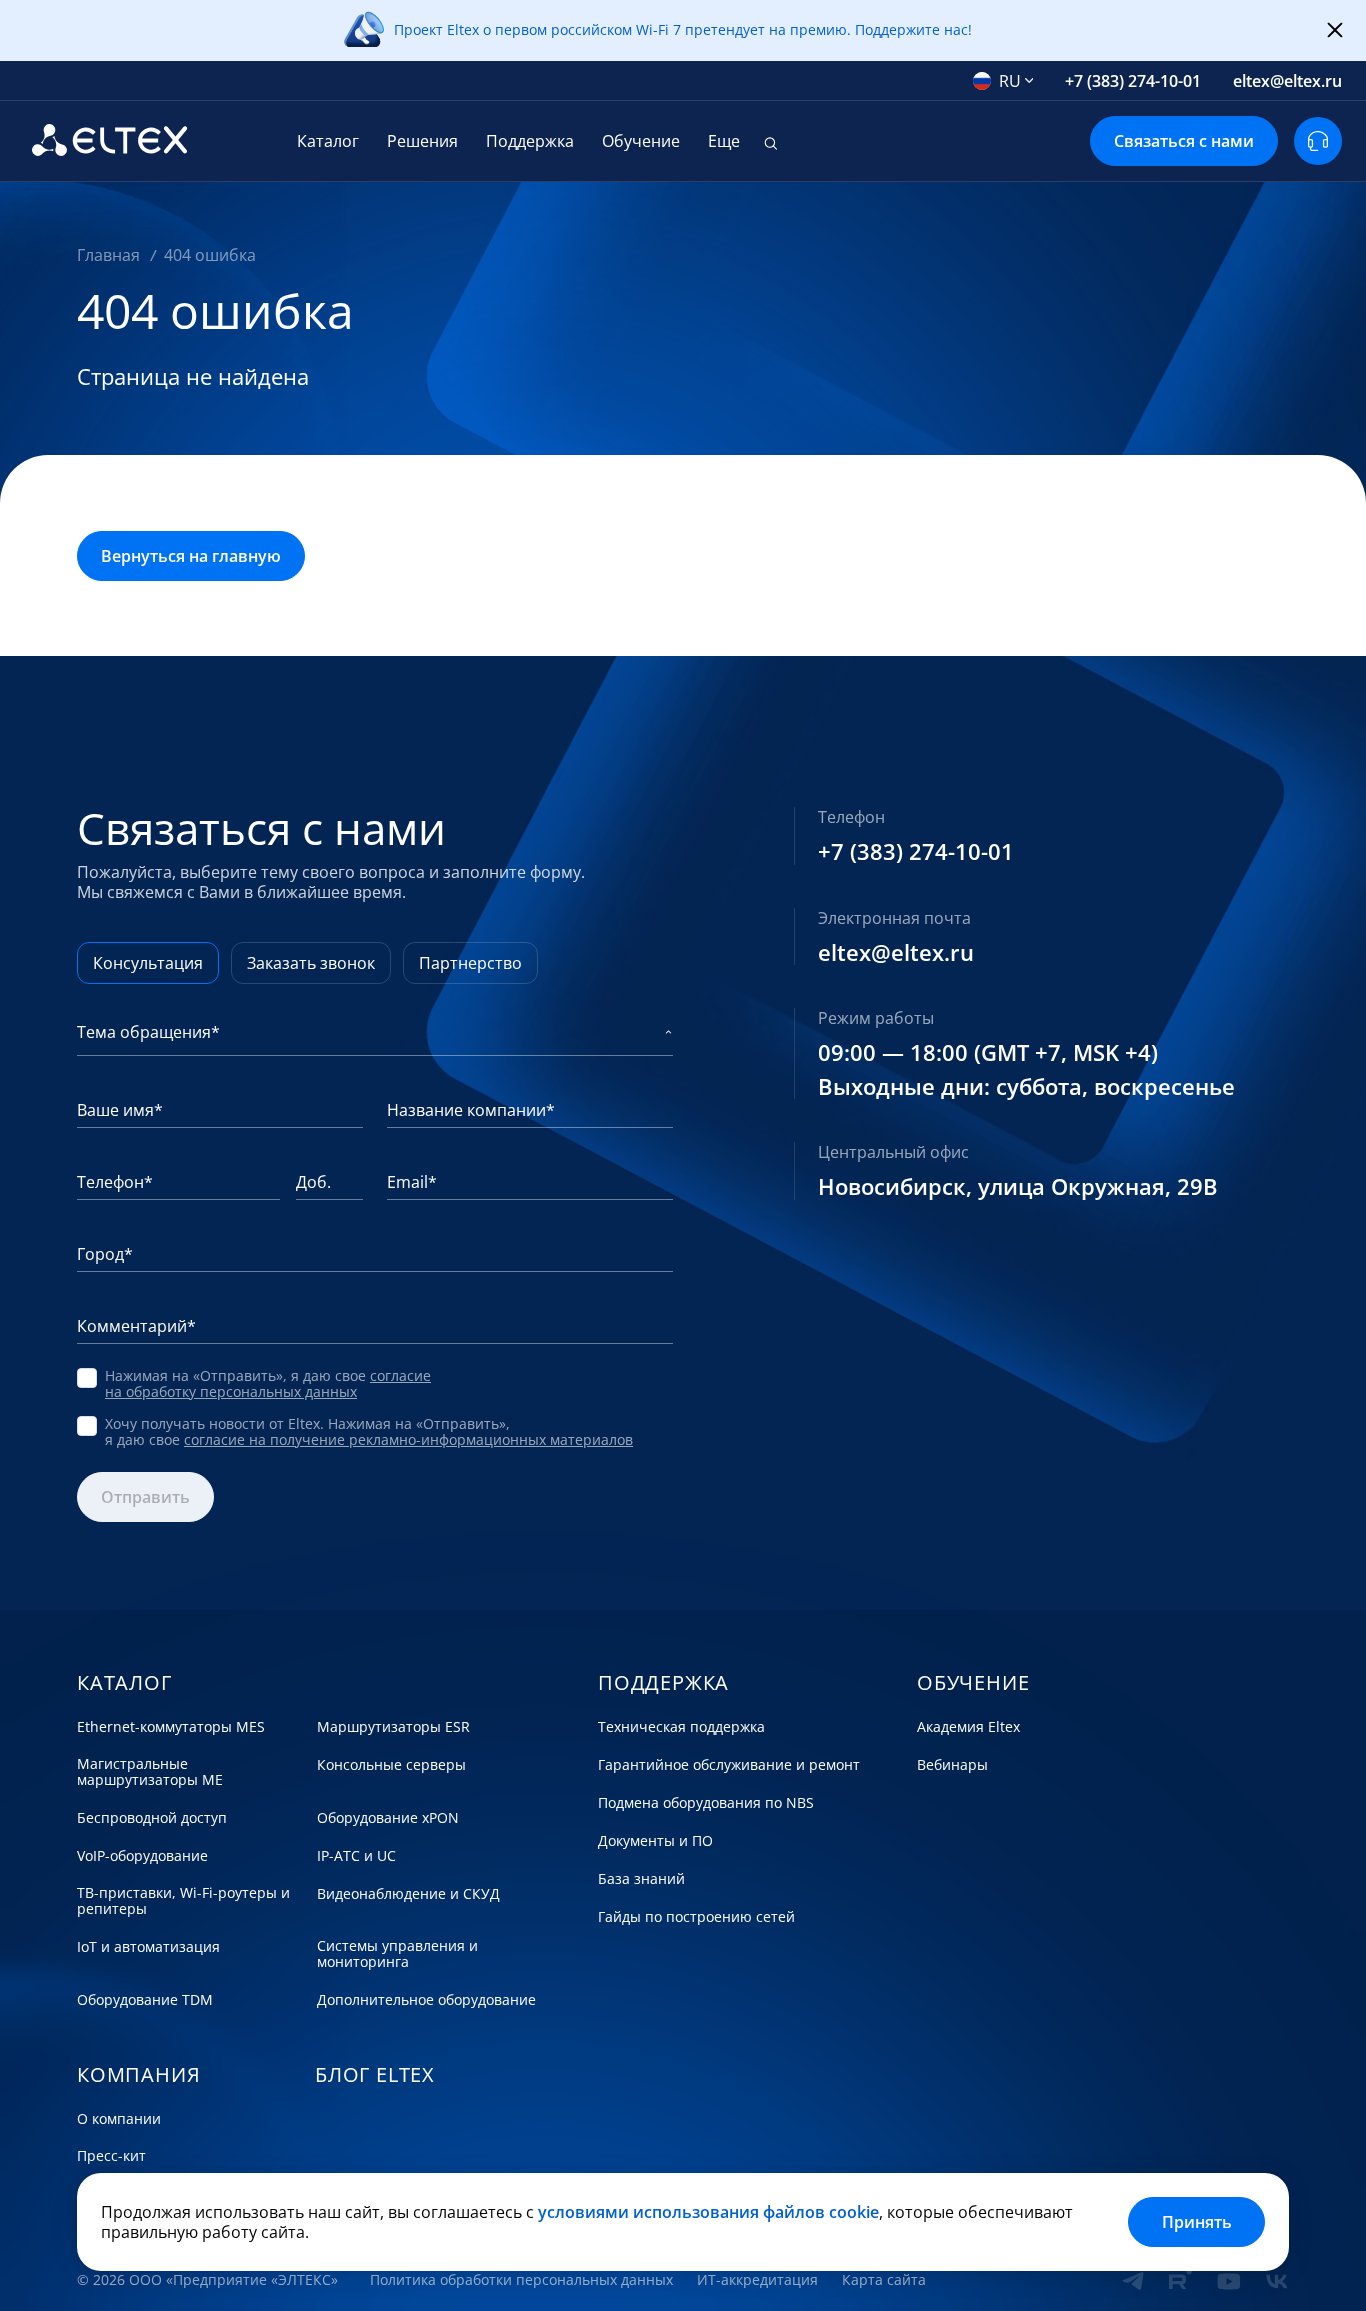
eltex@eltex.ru (1287, 81)
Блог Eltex (375, 2075)
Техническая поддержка (681, 1727)
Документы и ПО (655, 1841)
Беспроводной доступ (152, 1818)
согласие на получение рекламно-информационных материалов (408, 1439)
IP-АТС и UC (356, 1856)
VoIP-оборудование (142, 1856)
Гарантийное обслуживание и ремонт (729, 1765)
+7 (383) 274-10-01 (1133, 81)
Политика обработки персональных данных (521, 2280)
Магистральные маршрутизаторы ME (150, 1772)
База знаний (641, 1879)
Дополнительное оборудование (426, 2000)
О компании (119, 2119)
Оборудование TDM (145, 2000)
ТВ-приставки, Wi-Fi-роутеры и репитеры (183, 1901)
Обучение (641, 141)
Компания (138, 2075)
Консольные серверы (391, 1765)
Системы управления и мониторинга (397, 1954)
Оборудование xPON (388, 1818)
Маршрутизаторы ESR (393, 1727)
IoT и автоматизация (148, 1947)
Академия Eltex (968, 1727)
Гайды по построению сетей (696, 1917)
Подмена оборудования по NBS (706, 1803)
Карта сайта (884, 2280)
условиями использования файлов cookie (708, 2212)
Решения (422, 141)
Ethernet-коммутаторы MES (171, 1727)
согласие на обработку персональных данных (268, 1383)
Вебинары (952, 1765)
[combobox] (1003, 81)
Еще (724, 141)
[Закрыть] (1335, 31)
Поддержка (530, 141)
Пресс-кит (111, 2156)
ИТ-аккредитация (757, 2280)
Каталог (328, 141)
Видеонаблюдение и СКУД (408, 1894)
